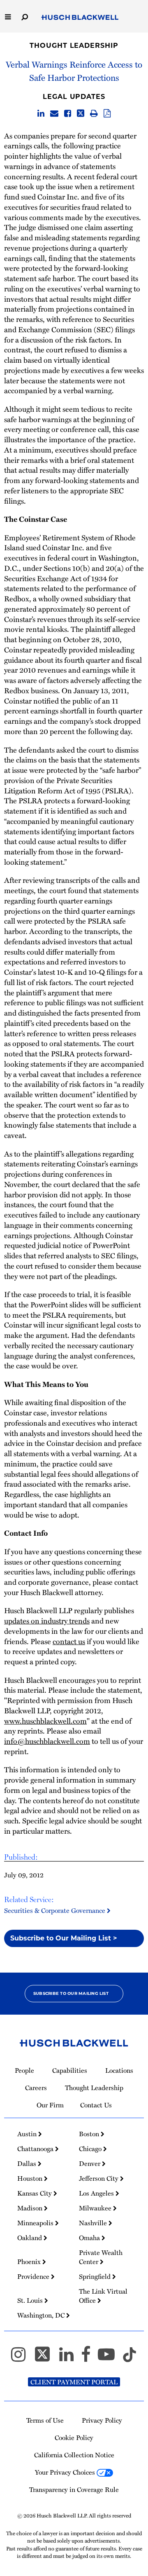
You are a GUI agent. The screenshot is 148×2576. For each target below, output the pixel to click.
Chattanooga (36, 2149)
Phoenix (30, 2262)
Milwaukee (96, 2208)
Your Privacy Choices (66, 2472)
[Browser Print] (94, 114)
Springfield (96, 2276)
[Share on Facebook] (68, 114)
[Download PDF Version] (107, 114)
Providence (34, 2276)
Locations (119, 2070)
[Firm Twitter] (46, 2358)
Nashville (94, 2223)
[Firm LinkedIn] (70, 2358)
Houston (31, 2178)
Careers (36, 2088)
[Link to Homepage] (80, 18)
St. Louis (31, 2300)
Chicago (91, 2149)
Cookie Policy (74, 2438)
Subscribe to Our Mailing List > (64, 1938)
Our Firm (50, 2105)
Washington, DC (42, 2315)
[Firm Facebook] (89, 2358)
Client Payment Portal (74, 2382)
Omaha (90, 2238)
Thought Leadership (74, 46)
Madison (31, 2208)
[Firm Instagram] (22, 2358)
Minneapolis (36, 2223)
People (24, 2070)
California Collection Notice (74, 2455)
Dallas (28, 2163)
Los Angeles (97, 2193)
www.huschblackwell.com (45, 1721)
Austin (28, 2134)
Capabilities (70, 2070)
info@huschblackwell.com (47, 1741)
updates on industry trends (47, 1620)
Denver (90, 2163)
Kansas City (35, 2193)
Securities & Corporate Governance (55, 1910)
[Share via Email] (54, 114)
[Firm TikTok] (129, 2358)
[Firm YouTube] (110, 2358)
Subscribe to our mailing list (71, 1993)
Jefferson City (99, 2178)
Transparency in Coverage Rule (74, 2489)
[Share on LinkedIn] (41, 114)
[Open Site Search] (25, 16)
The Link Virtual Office (103, 2296)
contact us (69, 1641)
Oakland (30, 2238)
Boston (90, 2134)
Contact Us (96, 2105)
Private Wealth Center (101, 2257)
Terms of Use (45, 2420)
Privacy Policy (102, 2420)
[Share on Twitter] (81, 114)
